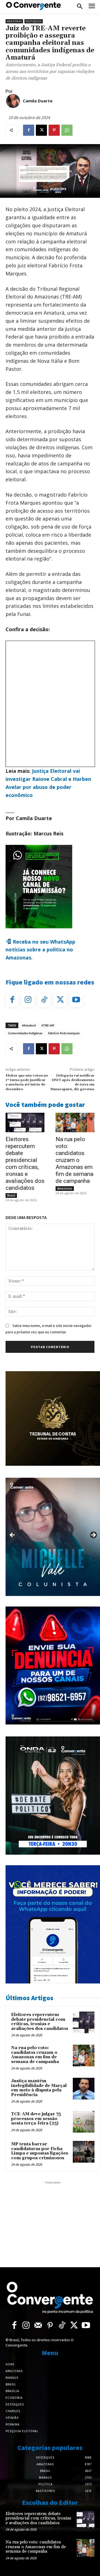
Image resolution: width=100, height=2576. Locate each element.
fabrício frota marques (64, 1033)
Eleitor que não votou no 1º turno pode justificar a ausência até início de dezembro (27, 1082)
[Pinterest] (54, 130)
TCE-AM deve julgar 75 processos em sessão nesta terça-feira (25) (36, 2119)
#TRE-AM (47, 1025)
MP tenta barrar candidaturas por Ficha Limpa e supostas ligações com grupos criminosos (40, 2151)
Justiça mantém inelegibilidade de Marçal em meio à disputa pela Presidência (39, 2088)
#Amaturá (29, 1025)
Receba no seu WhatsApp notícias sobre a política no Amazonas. (40, 950)
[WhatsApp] (67, 130)
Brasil (11, 1195)
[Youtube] (76, 1000)
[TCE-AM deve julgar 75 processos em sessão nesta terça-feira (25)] (84, 2122)
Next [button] (93, 1535)
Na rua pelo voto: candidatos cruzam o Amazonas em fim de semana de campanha (74, 1160)
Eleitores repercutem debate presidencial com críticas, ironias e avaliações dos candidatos (25, 1164)
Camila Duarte (38, 101)
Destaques (34, 21)
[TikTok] (44, 1000)
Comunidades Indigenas (25, 1033)
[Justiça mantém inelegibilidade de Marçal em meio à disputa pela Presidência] (84, 2089)
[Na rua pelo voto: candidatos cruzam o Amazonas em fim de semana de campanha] (75, 1122)
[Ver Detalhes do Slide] (53, 1537)
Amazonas (14, 21)
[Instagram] (28, 1000)
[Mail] (38, 2326)
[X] (41, 130)
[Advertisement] (53, 2220)
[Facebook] (29, 130)
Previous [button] (12, 1535)
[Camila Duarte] (13, 101)
